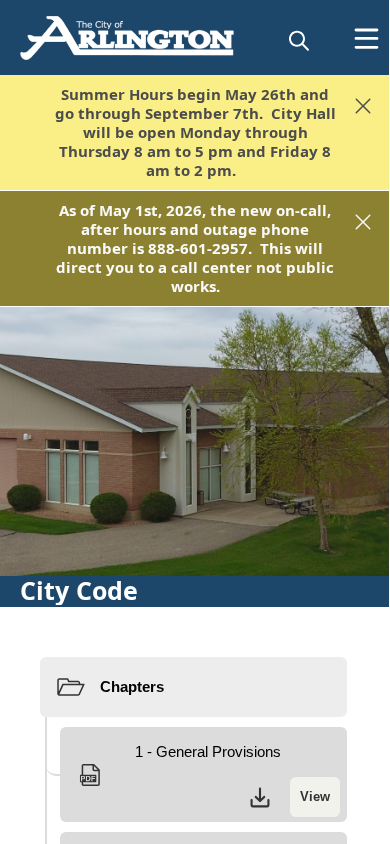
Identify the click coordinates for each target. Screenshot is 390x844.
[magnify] (299, 40)
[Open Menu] (366, 38)
